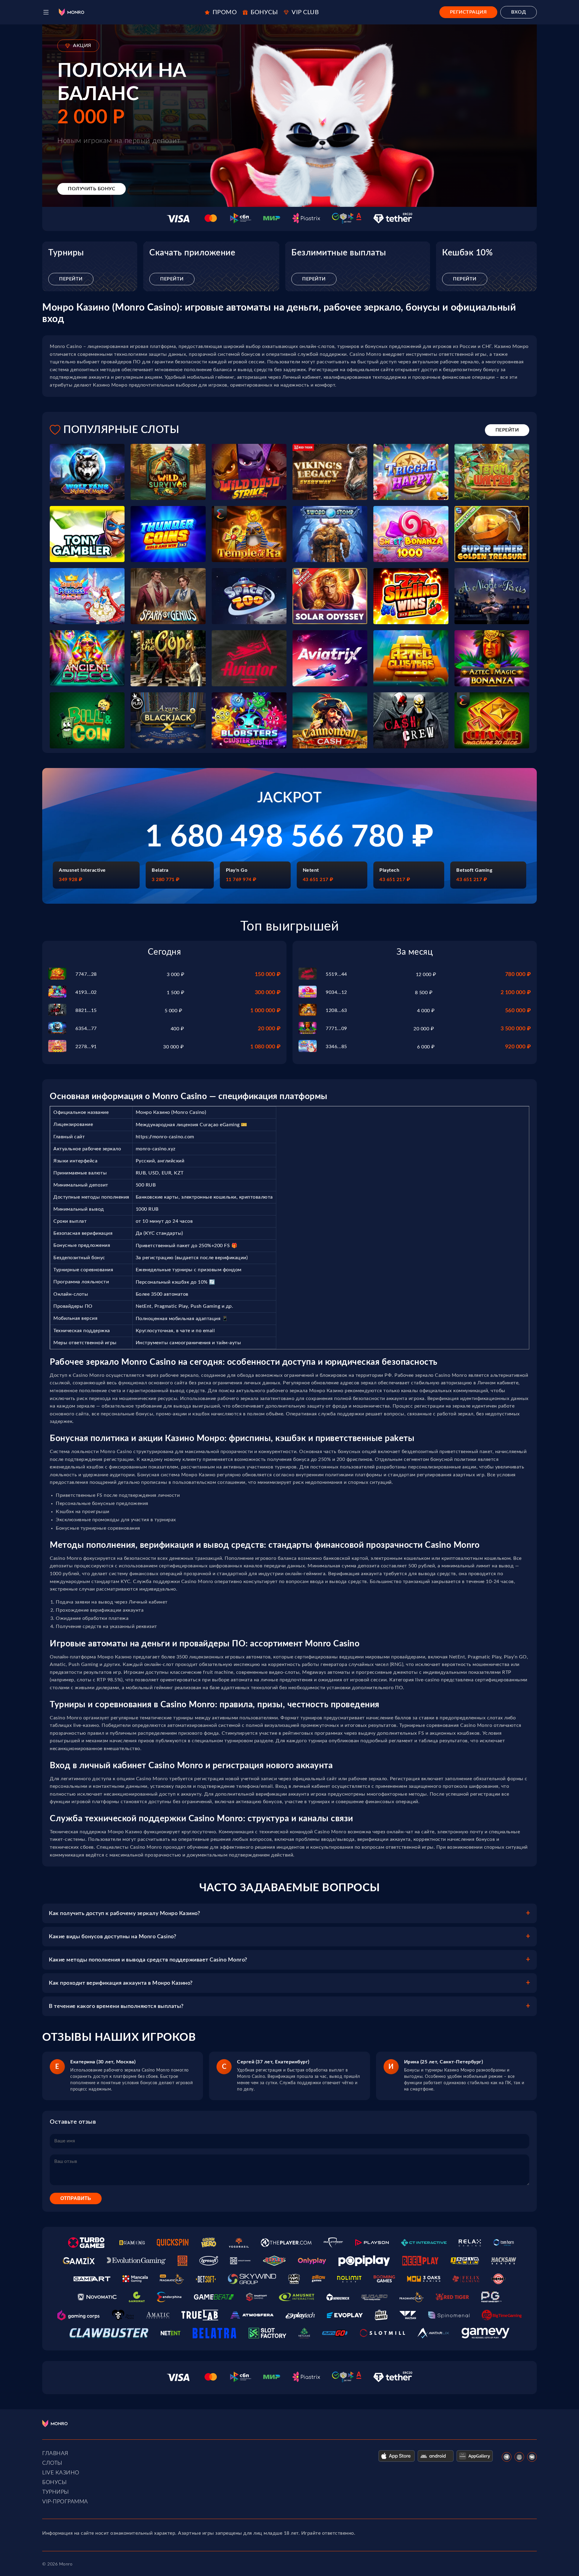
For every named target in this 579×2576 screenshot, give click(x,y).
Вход (519, 12)
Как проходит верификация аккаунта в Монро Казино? (121, 1983)
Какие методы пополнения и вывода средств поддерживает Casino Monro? (148, 1960)
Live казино (61, 2473)
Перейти (71, 279)
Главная (55, 2454)
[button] (46, 12)
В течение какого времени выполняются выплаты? (116, 2006)
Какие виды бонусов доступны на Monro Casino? (112, 1937)
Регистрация (468, 12)
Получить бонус (92, 189)
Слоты (52, 2463)
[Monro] (71, 12)
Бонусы (54, 2483)
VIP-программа (65, 2502)
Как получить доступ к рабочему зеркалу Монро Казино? (124, 1914)
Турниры (56, 2492)
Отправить (76, 2198)
